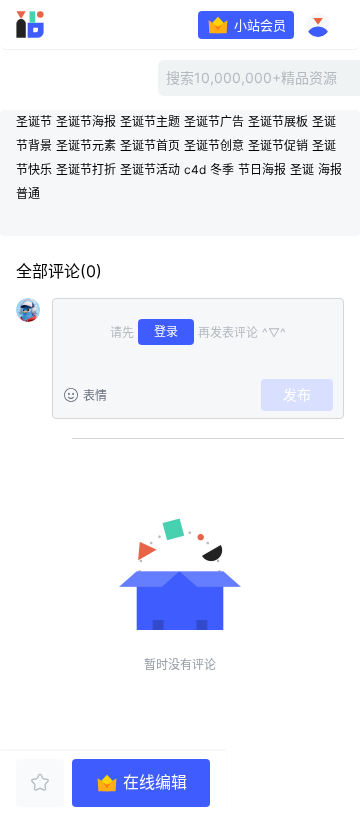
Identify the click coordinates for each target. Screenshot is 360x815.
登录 (166, 331)
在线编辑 (155, 782)
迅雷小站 (56, 25)
